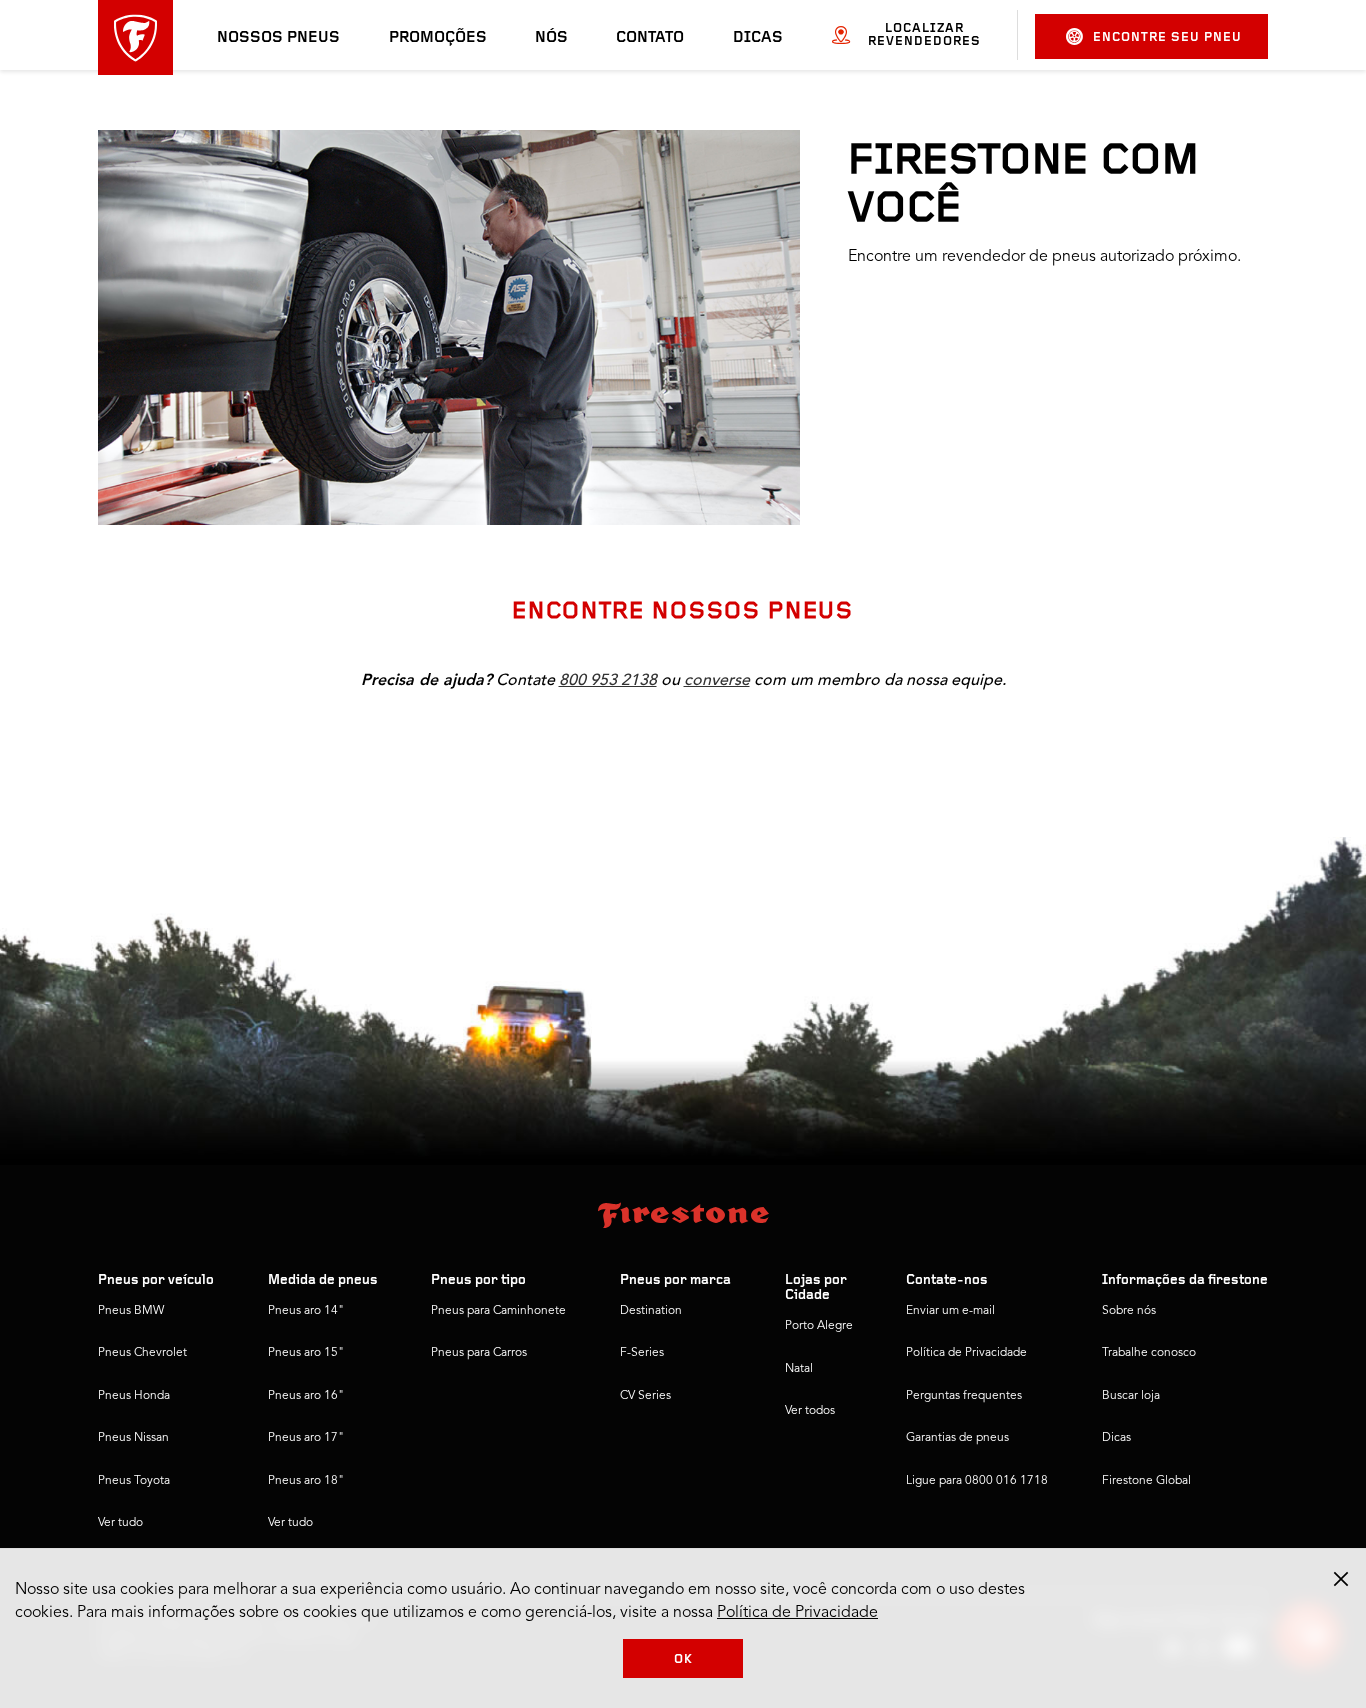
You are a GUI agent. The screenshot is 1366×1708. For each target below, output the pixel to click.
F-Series (642, 1353)
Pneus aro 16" (306, 1396)
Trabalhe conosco (1149, 1353)
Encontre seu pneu (1167, 37)
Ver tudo (120, 1523)
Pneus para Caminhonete (498, 1311)
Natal (799, 1369)
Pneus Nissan (133, 1438)
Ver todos (810, 1411)
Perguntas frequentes (964, 1396)
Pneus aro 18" (306, 1481)
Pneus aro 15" (306, 1353)
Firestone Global (1146, 1481)
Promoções (438, 38)
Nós (551, 38)
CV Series (645, 1396)
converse (717, 680)
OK (683, 1659)
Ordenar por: (1145, 749)
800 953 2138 (608, 680)
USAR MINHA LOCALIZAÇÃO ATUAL (986, 492)
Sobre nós (1129, 1311)
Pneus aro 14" (306, 1311)
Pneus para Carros (479, 1353)
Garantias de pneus (957, 1438)
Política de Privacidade (966, 1353)
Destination (651, 1311)
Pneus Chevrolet (142, 1353)
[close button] (1341, 1579)
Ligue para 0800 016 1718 (977, 1481)
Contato (650, 38)
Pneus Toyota (134, 1481)
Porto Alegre (819, 1326)
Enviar (886, 441)
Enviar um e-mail (950, 1311)
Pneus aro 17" (306, 1438)
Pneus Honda (134, 1396)
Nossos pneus (278, 38)
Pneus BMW (131, 1311)
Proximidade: (919, 749)
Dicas (758, 38)
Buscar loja (1131, 1396)
